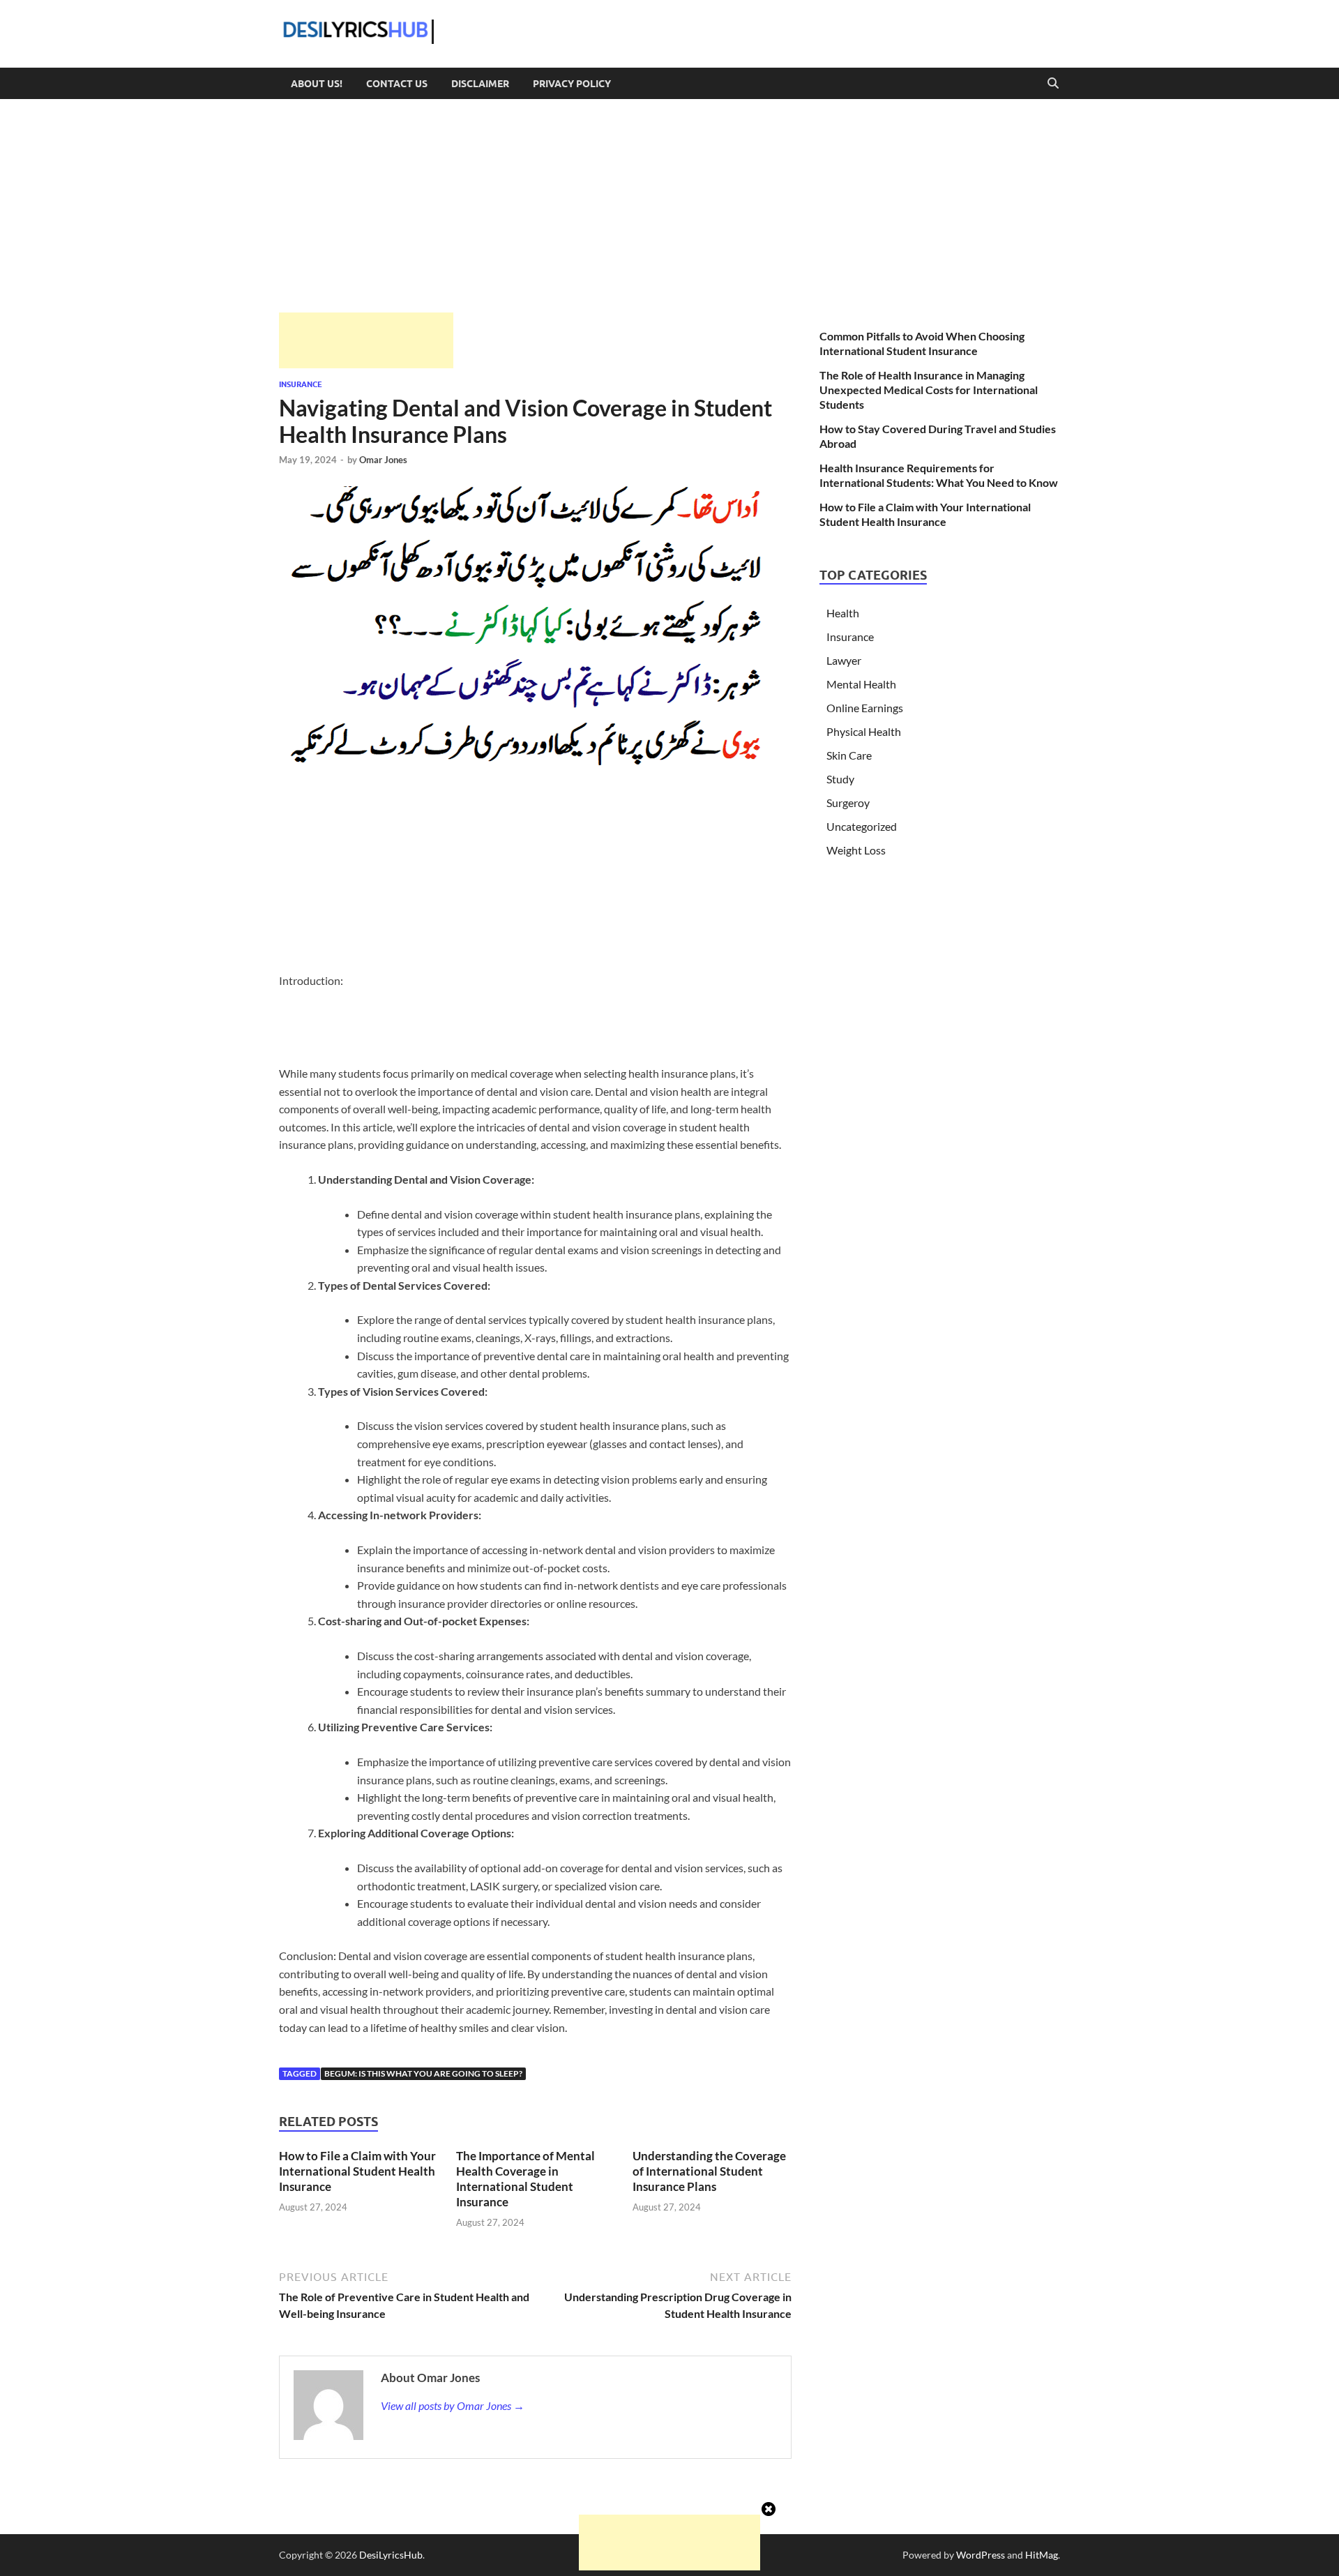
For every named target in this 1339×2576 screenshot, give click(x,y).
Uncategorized (862, 826)
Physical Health (864, 731)
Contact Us (397, 84)
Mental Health (861, 684)
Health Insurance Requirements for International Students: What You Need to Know (939, 475)
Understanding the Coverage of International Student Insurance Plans (709, 2171)
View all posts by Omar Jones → (453, 2405)
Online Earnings (865, 708)
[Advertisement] (366, 340)
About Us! (317, 84)
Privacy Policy (572, 84)
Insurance (301, 384)
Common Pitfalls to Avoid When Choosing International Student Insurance (922, 343)
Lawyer (844, 660)
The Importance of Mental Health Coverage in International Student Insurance (525, 2179)
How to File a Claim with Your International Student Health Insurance (357, 2171)
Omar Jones (383, 460)
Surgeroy (848, 803)
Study (840, 779)
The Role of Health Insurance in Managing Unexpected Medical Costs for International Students (929, 390)
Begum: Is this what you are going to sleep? (423, 2073)
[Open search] (1053, 84)
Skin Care (849, 755)
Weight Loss (856, 850)
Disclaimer (480, 84)
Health (843, 613)
